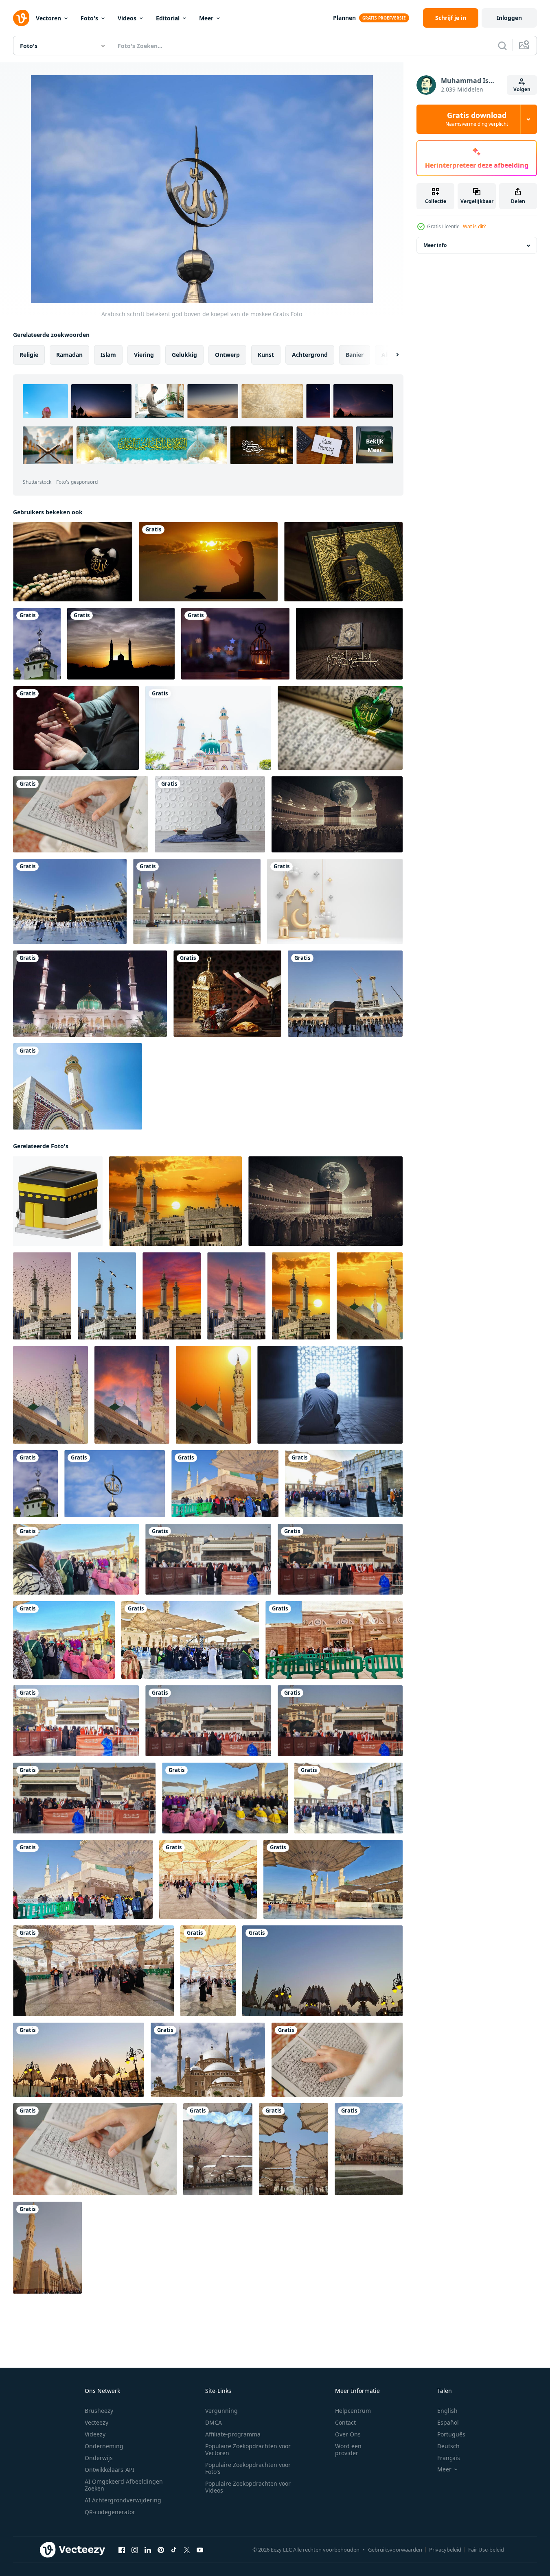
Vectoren (48, 18)
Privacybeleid (445, 2550)
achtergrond (310, 355)
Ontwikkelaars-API (110, 2470)
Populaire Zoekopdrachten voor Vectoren (248, 2449)
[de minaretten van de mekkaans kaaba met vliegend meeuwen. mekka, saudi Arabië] (107, 1296)
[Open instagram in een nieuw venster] (135, 2550)
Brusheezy (99, 2411)
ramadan (69, 355)
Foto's (89, 18)
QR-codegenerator (110, 2512)
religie (29, 355)
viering (144, 355)
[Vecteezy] (21, 18)
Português (451, 2434)
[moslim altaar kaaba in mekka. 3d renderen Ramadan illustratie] (58, 1201)
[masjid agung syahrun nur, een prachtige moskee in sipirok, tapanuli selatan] (208, 728)
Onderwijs (99, 2458)
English (447, 2411)
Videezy (95, 2434)
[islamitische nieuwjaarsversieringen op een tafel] (227, 994)
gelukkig (184, 355)
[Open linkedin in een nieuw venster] (148, 2550)
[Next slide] (390, 355)
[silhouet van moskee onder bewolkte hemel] (121, 644)
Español (448, 2422)
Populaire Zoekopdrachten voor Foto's (248, 2468)
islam (108, 355)
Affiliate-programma (233, 2434)
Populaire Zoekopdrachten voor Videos (248, 2487)
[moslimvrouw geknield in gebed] (210, 814)
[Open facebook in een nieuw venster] (122, 2550)
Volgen (522, 89)
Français (449, 2458)
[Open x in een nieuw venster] (187, 2550)
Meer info (435, 246)
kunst (266, 355)
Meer (206, 18)
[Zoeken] (502, 46)
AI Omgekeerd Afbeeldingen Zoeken (124, 2485)
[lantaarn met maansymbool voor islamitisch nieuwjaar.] (235, 644)
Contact (345, 2422)
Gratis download (477, 119)
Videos (127, 18)
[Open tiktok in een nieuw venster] (174, 2550)
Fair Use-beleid (486, 2550)
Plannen (344, 18)
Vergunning (221, 2411)
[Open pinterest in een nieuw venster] (161, 2550)
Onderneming (104, 2446)
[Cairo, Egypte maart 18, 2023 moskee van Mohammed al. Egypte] (208, 2060)
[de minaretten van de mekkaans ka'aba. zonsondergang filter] (172, 1296)
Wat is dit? (474, 226)
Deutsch (448, 2446)
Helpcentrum (353, 2411)
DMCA (214, 2422)
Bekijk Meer (375, 446)
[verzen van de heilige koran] (81, 814)
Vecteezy (96, 2422)
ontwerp (227, 355)
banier (355, 355)
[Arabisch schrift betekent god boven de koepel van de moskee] (37, 644)
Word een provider (348, 2449)
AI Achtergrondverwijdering (123, 2500)
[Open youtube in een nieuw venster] (200, 2550)
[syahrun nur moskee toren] (78, 1086)
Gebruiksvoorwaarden (395, 2550)
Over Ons (348, 2434)
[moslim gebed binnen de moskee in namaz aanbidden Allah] (76, 728)
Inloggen (509, 18)
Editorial (168, 18)
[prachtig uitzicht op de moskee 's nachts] (90, 994)
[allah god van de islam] (73, 562)
